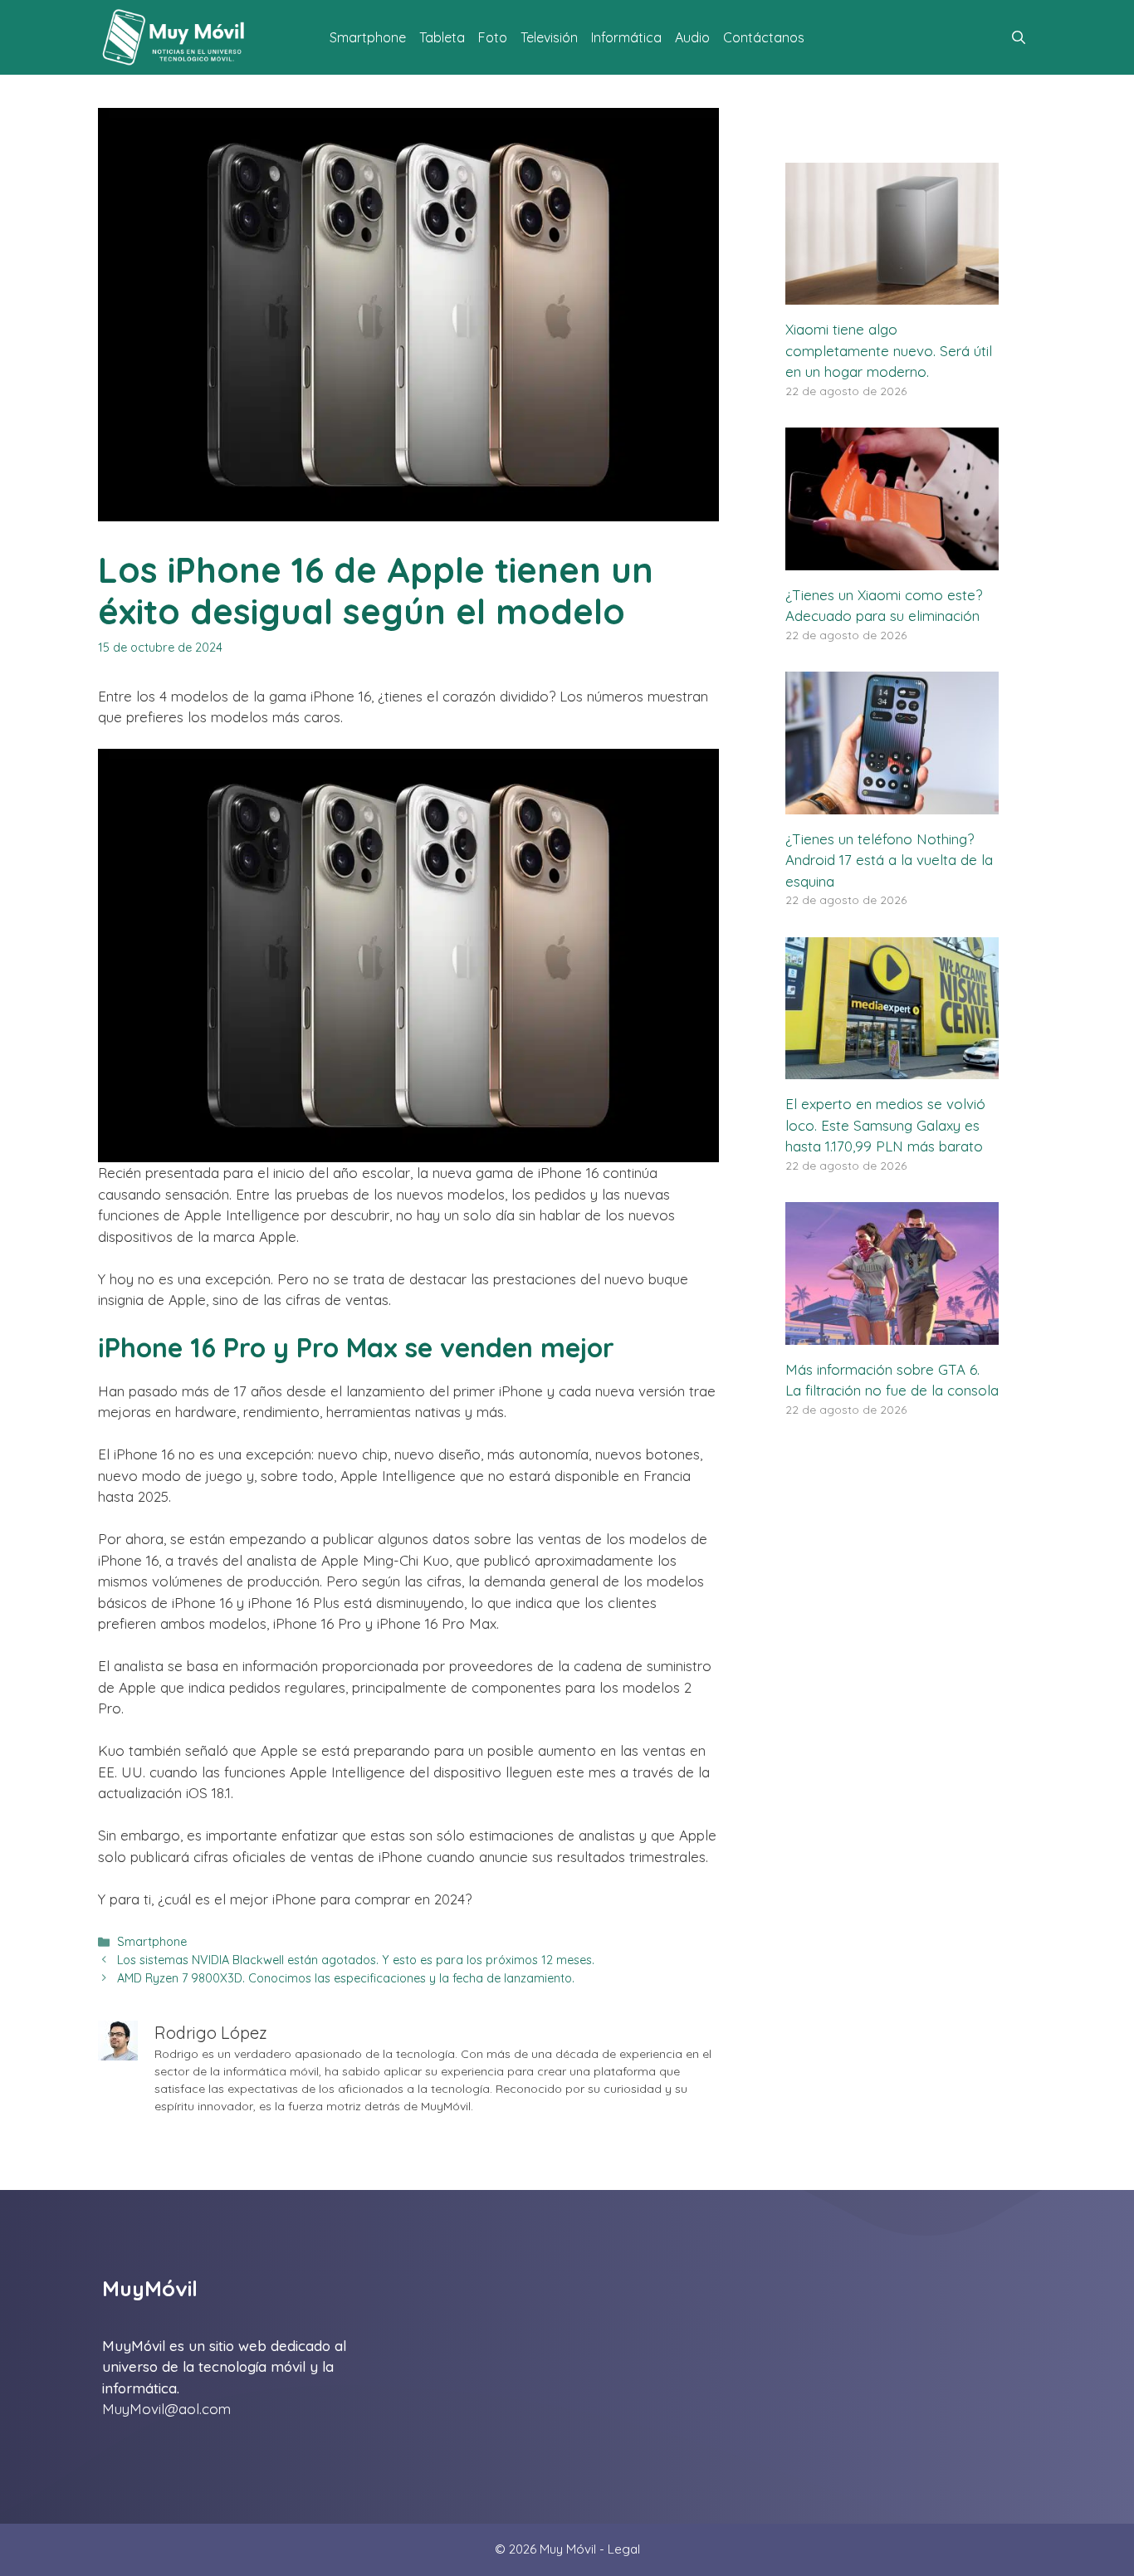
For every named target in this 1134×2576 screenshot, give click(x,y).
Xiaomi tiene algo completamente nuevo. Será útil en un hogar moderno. (889, 350)
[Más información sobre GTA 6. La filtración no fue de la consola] (892, 1334)
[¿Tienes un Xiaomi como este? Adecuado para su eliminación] (892, 559)
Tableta (442, 37)
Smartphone (368, 37)
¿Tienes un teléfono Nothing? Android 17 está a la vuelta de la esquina (889, 860)
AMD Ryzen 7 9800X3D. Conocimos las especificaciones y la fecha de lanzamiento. (346, 1978)
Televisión (549, 37)
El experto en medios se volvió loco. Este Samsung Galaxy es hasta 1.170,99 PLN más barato (885, 1125)
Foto (493, 37)
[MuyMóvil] (174, 37)
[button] (1019, 37)
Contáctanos (764, 37)
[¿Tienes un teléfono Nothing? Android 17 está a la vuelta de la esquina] (892, 803)
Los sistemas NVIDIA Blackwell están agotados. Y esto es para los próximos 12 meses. (356, 1960)
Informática (626, 37)
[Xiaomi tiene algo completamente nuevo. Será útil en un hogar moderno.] (892, 294)
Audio (692, 37)
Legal (624, 2549)
